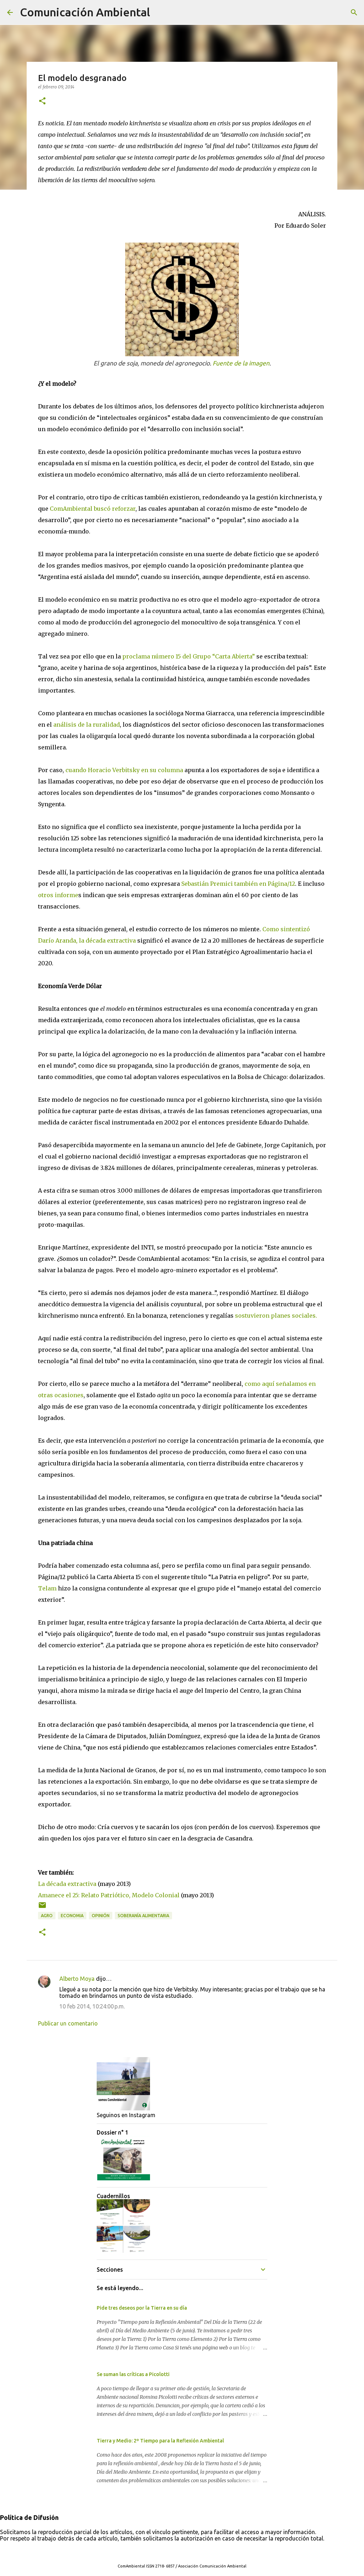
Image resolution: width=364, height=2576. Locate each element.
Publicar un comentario (68, 2023)
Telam (47, 1588)
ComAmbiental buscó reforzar (93, 509)
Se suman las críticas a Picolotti (133, 2374)
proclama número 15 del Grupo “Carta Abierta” (189, 656)
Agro (47, 1916)
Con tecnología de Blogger (186, 2551)
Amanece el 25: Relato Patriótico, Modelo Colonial (109, 1895)
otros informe (58, 895)
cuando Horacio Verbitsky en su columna (124, 770)
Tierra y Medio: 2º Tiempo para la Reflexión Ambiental (160, 2441)
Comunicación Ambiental (85, 12)
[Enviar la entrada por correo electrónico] (42, 1908)
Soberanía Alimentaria (143, 1916)
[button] (42, 101)
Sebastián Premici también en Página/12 (238, 884)
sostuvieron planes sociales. (276, 1316)
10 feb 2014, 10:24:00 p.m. (92, 2006)
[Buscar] (160, 12)
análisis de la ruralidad (87, 725)
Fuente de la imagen (241, 363)
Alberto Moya (77, 1979)
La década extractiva (68, 1884)
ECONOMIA (72, 1916)
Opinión (101, 1916)
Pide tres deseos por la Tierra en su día (142, 2308)
